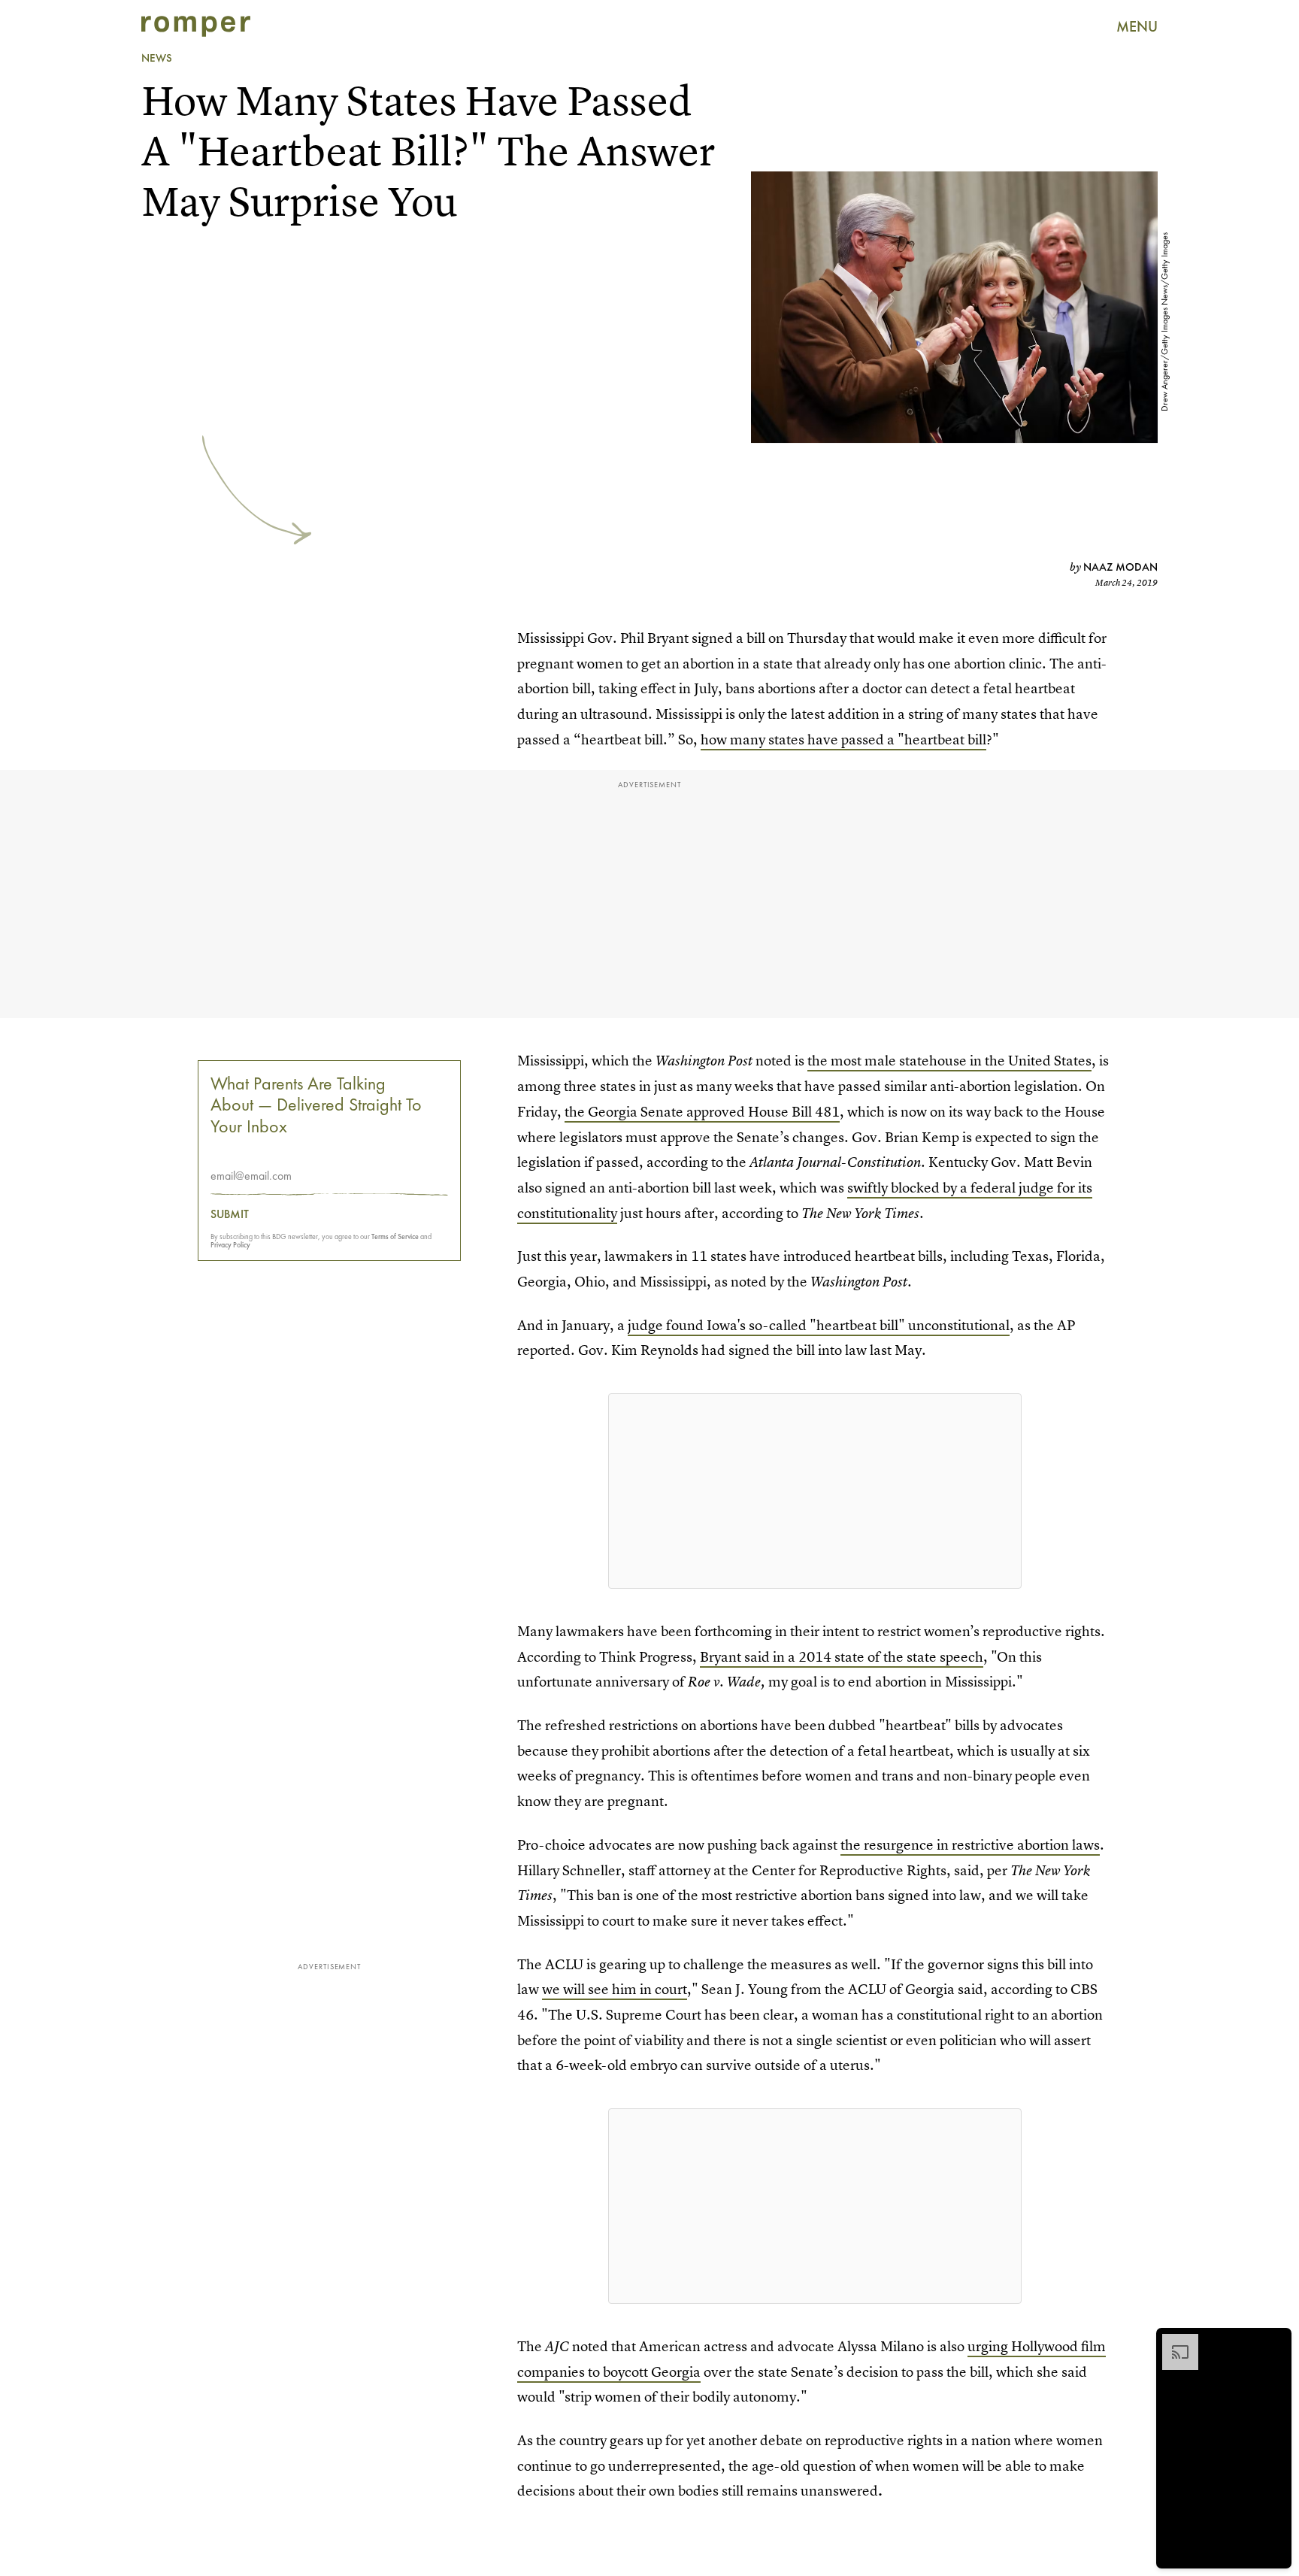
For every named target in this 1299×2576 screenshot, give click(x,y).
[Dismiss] (1275, 2341)
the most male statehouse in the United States (949, 1061)
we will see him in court (615, 1989)
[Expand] (1173, 2341)
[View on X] (815, 1491)
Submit (230, 1214)
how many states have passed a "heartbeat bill (843, 739)
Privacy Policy (230, 1245)
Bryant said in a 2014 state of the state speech (842, 1657)
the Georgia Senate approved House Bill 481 (702, 1112)
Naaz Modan (1120, 567)
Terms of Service (395, 1236)
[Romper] (196, 26)
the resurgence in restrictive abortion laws (970, 1845)
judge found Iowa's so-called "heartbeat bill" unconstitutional (819, 1325)
